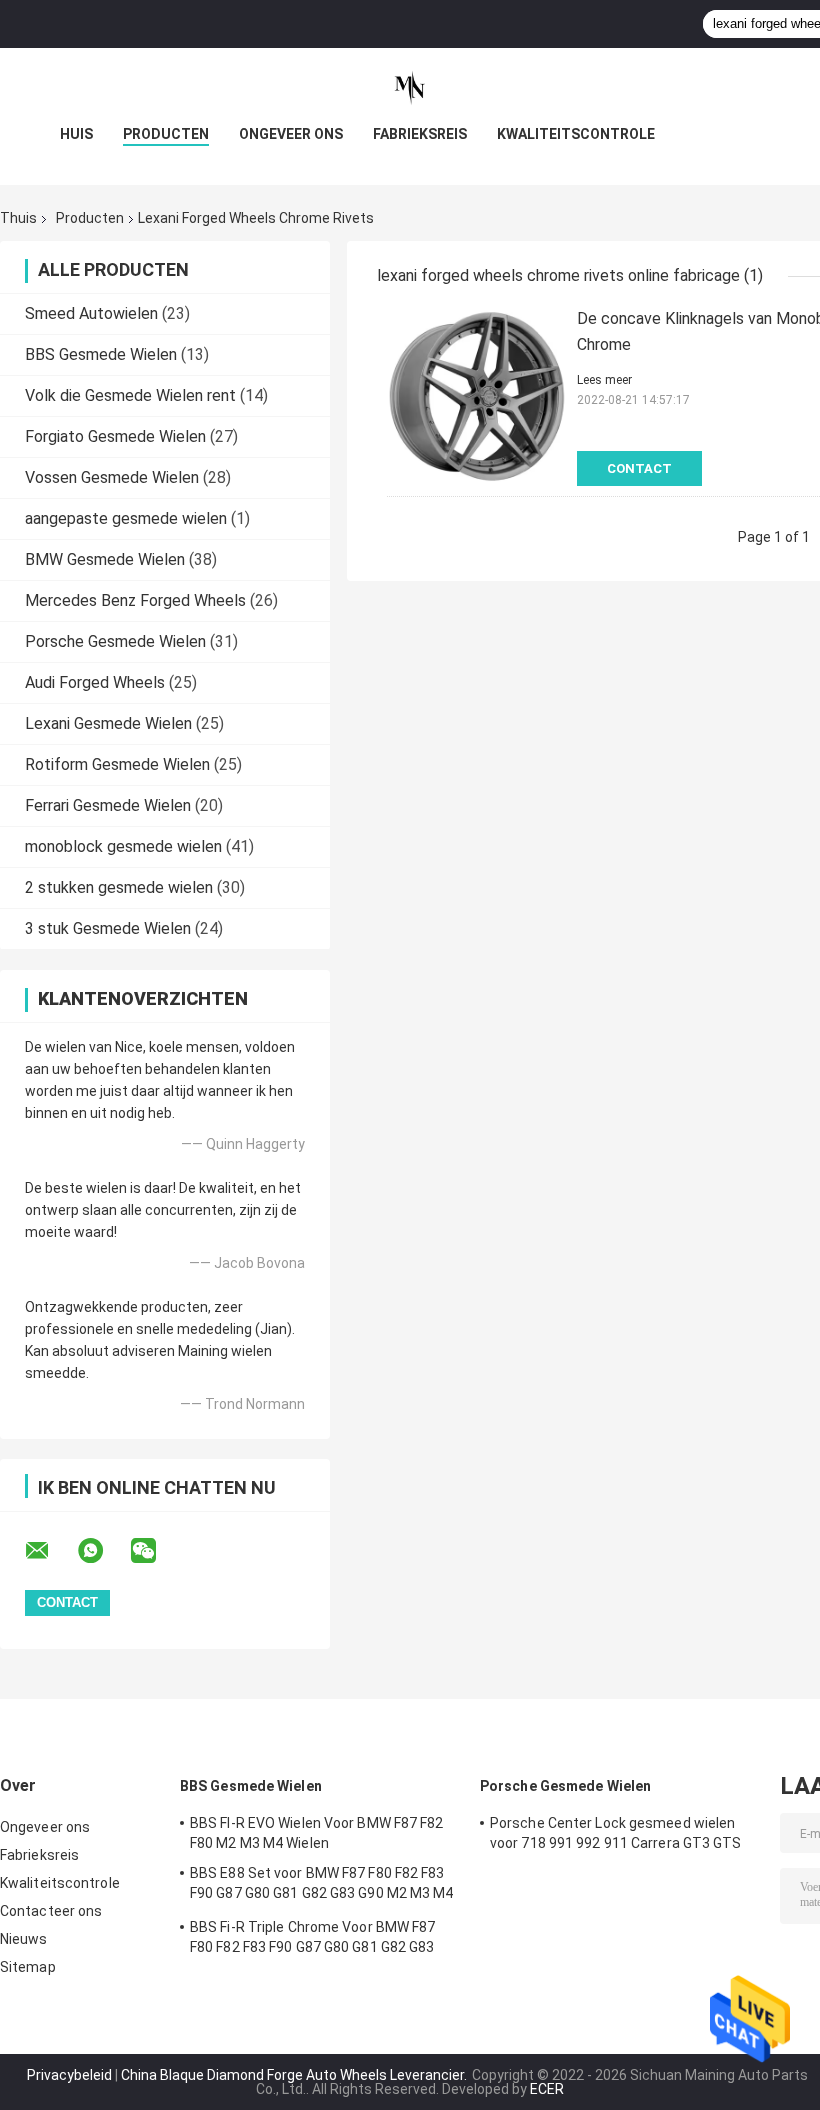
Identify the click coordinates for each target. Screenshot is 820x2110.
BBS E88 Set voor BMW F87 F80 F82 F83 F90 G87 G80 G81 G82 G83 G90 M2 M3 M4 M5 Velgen (322, 1886)
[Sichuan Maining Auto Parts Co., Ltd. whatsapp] (103, 1551)
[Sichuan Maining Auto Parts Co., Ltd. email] (50, 1551)
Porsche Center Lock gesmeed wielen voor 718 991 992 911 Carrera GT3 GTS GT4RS (616, 1836)
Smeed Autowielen (91, 313)
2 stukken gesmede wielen (119, 887)
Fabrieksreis (420, 134)
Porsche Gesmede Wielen (115, 641)
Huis (76, 134)
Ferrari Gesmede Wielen (108, 805)
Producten (166, 134)
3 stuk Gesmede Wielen (108, 928)
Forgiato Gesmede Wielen (115, 436)
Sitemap (28, 1967)
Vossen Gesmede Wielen (112, 477)
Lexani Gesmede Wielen (108, 723)
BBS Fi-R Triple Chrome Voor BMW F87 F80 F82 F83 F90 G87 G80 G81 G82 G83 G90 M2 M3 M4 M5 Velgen (313, 1940)
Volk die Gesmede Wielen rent (130, 395)
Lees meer (604, 380)
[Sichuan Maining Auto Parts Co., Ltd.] (410, 88)
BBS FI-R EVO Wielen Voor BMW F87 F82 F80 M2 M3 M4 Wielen (317, 1833)
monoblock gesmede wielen (123, 846)
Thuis (18, 218)
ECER (547, 2089)
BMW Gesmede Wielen (105, 559)
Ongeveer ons (291, 134)
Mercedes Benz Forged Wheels (135, 600)
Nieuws (24, 1939)
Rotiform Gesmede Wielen (117, 764)
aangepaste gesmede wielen (126, 518)
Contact (639, 468)
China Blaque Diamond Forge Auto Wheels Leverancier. (295, 2075)
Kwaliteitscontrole (576, 134)
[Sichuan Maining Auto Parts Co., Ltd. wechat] (156, 1551)
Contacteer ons (51, 1911)
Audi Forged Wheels (95, 682)
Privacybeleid (69, 2075)
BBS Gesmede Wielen (101, 354)
